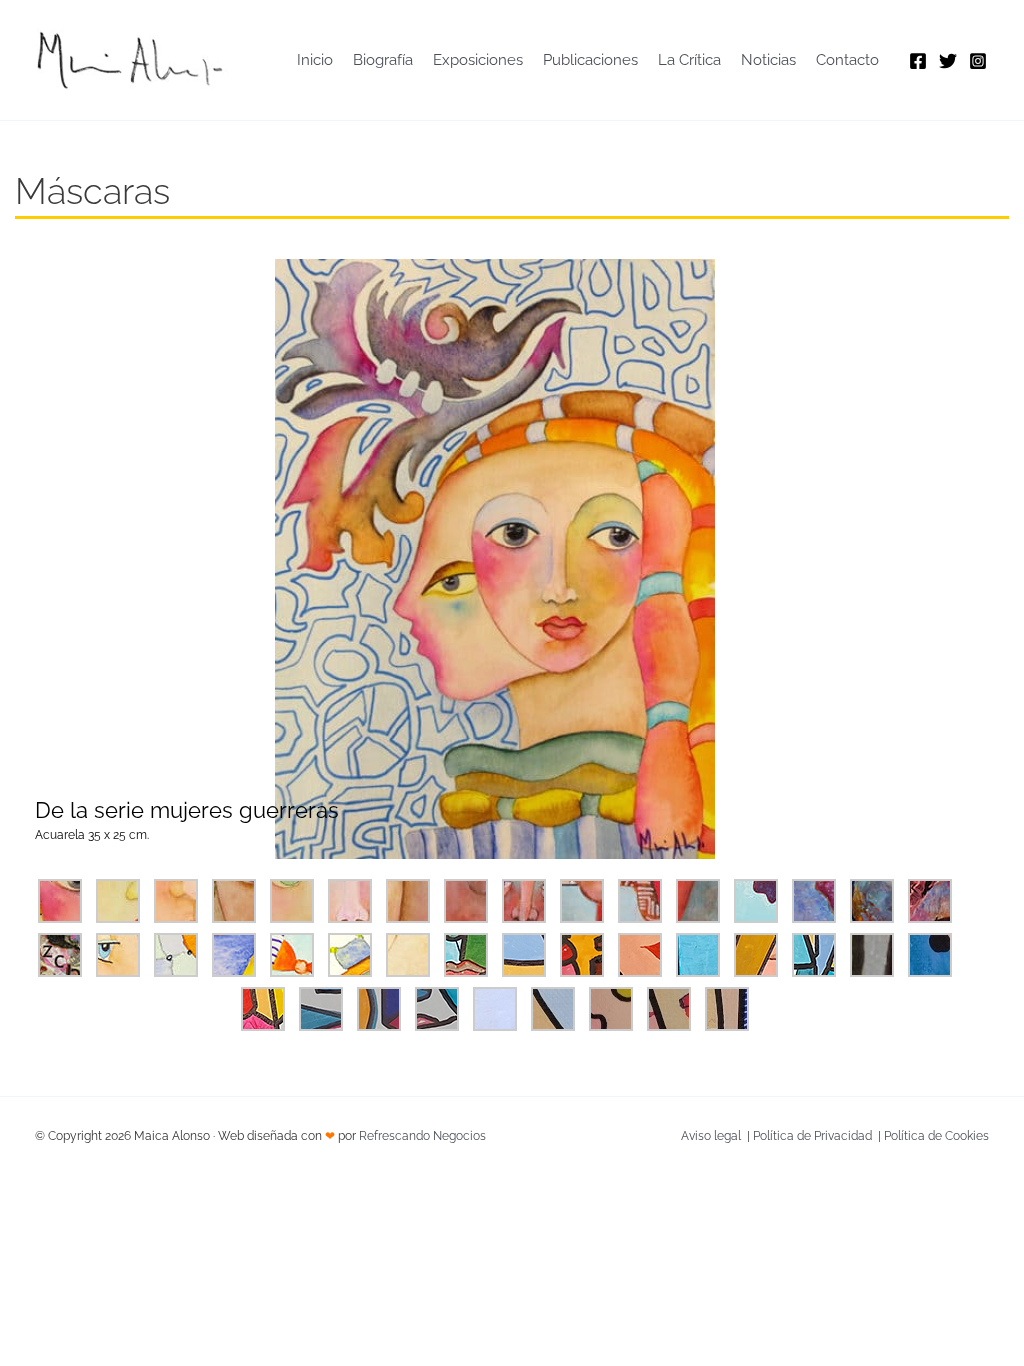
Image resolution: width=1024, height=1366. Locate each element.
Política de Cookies (936, 1136)
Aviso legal (711, 1136)
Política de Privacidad (812, 1136)
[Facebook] (918, 61)
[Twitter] (948, 61)
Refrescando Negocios (422, 1136)
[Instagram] (978, 61)
